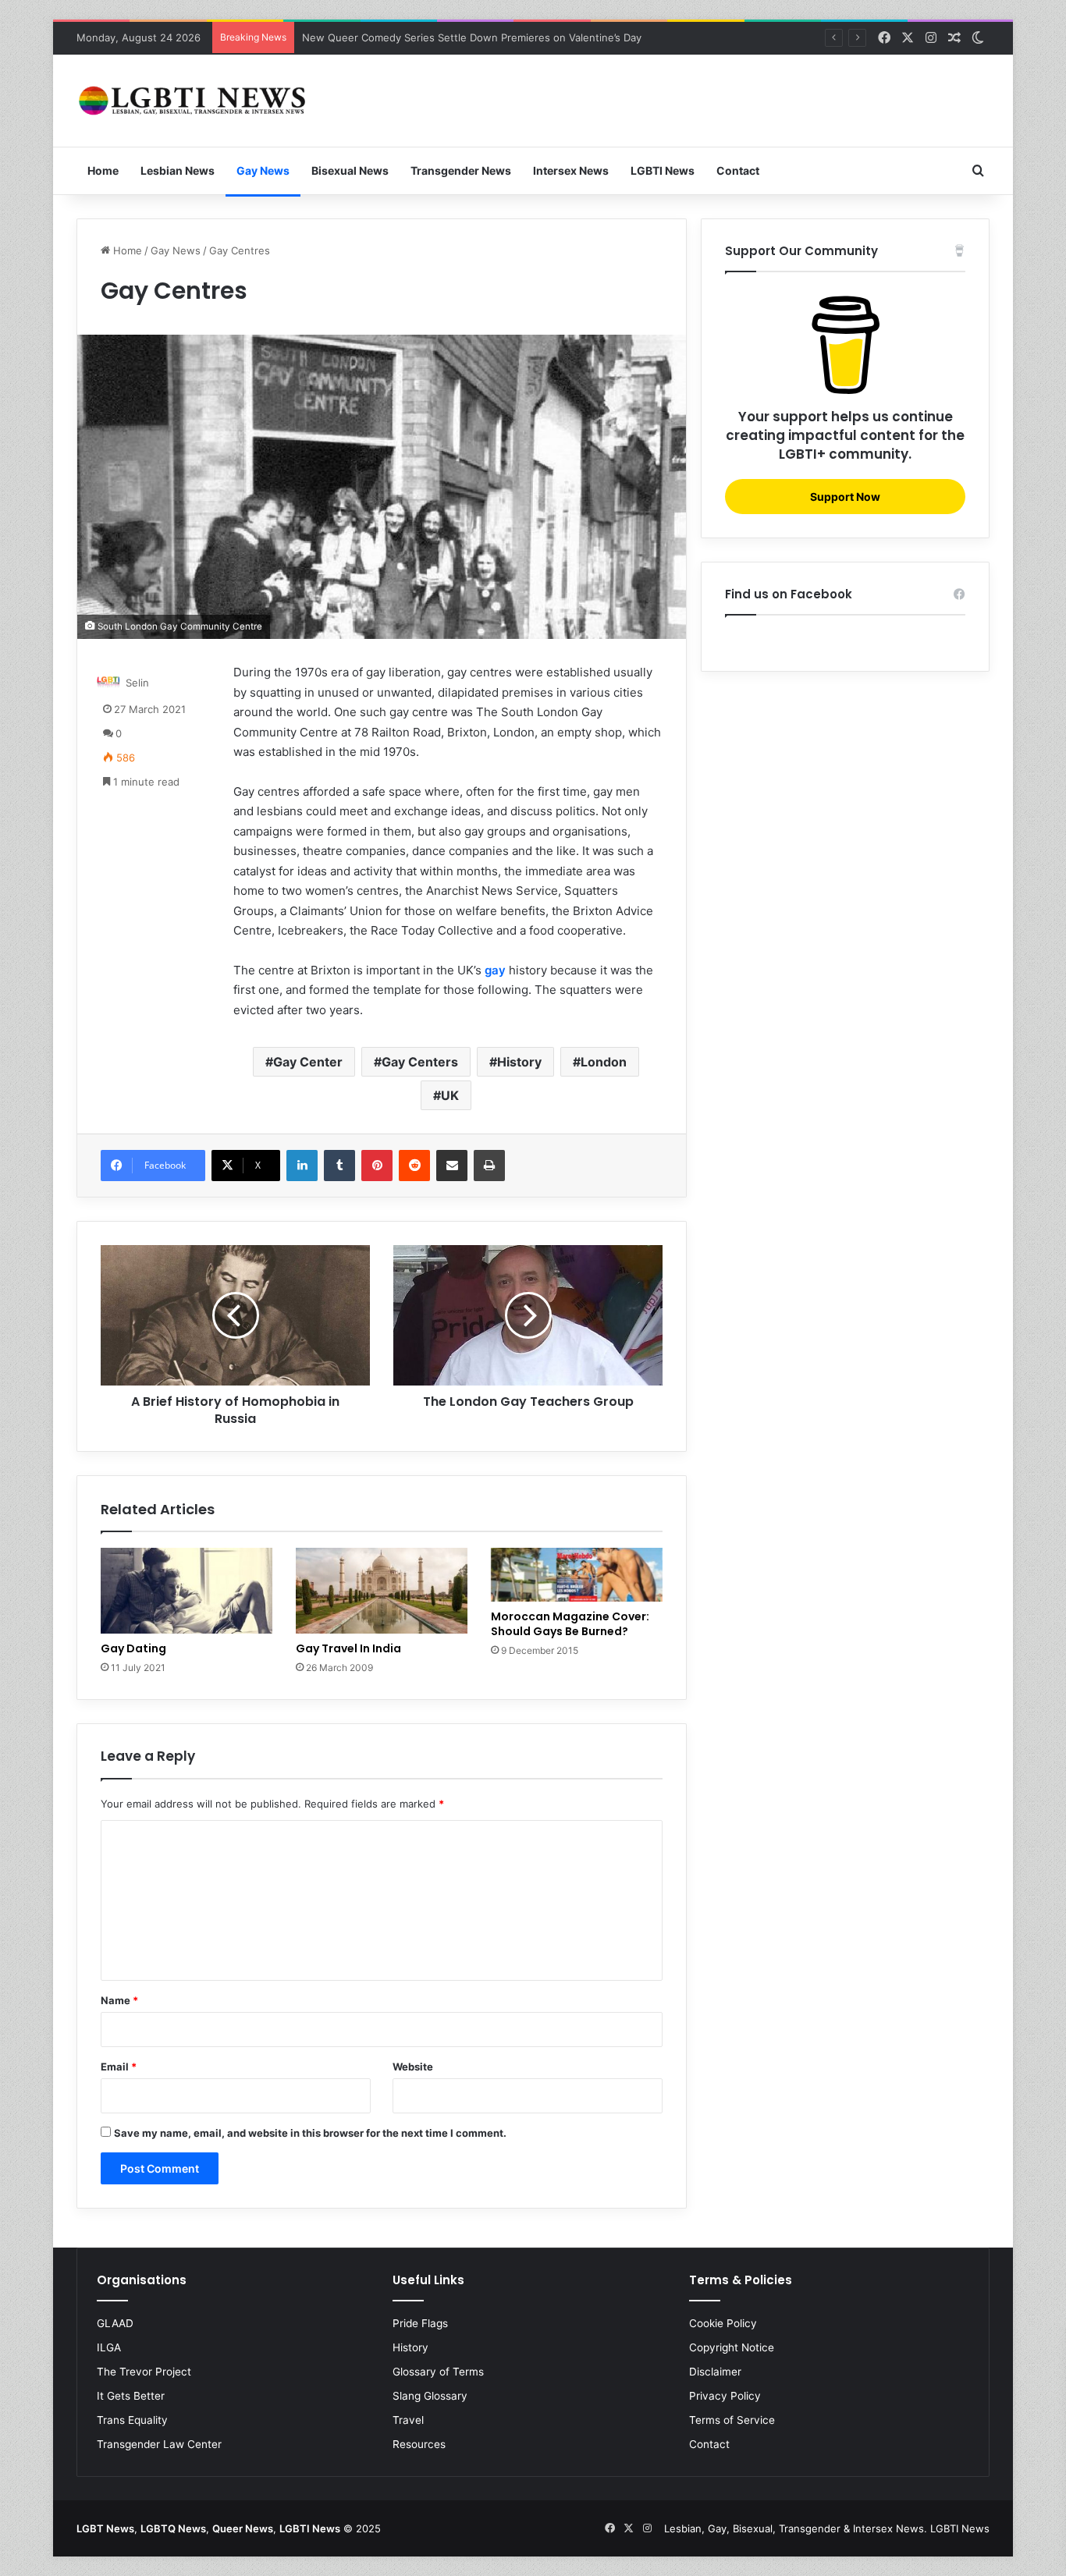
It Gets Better (131, 2396)
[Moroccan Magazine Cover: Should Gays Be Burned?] (577, 1575)
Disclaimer (715, 2372)
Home (103, 170)
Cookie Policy (723, 2323)
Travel (408, 2420)
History (519, 1062)
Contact (738, 170)
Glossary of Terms (438, 2372)
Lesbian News (178, 170)
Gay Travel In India (348, 1648)
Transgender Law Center (159, 2444)
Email (119, 2067)
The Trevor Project (144, 2372)
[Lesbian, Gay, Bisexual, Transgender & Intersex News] (194, 101)
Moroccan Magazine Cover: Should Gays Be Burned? (570, 1624)
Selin (137, 683)
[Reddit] (414, 1166)
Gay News (263, 170)
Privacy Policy (725, 2396)
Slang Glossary (430, 2396)
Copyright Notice (732, 2347)
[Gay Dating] (187, 1591)
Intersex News (571, 170)
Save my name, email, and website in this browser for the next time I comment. (310, 2133)
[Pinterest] (377, 1166)
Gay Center (308, 1062)
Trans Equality (132, 2420)
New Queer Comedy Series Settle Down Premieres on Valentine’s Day (472, 37)
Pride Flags (420, 2323)
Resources (419, 2444)
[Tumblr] (339, 1166)
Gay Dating (133, 1648)
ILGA (109, 2347)
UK (450, 1095)
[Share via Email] (452, 1166)
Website (413, 2067)
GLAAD (115, 2323)
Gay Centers (420, 1062)
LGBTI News (663, 170)
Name (119, 2000)
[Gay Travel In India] (382, 1591)
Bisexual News (350, 170)
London (604, 1062)
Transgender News (461, 170)
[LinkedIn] (302, 1166)
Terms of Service (732, 2420)
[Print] (489, 1166)
